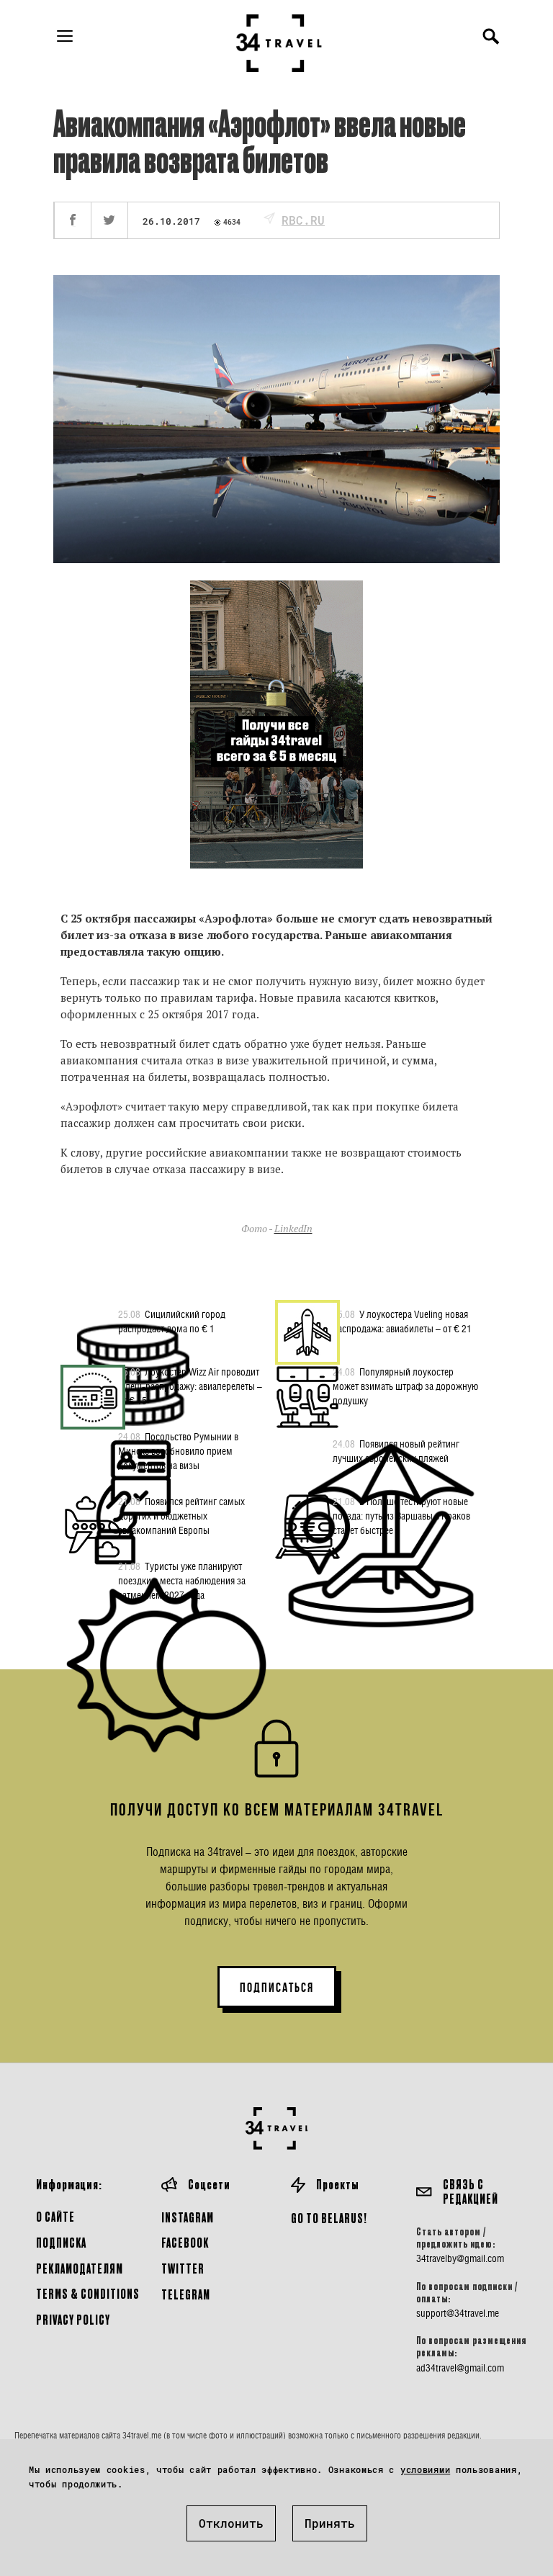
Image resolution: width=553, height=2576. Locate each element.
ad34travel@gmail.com (460, 2368)
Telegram (186, 2294)
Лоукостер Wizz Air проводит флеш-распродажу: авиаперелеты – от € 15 (190, 1386)
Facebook (185, 2242)
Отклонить (231, 2523)
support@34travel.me (458, 2313)
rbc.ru (303, 220)
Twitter (183, 2268)
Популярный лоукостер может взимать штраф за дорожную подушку (405, 1386)
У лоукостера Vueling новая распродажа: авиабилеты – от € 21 (402, 1321)
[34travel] (279, 43)
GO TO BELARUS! (329, 2218)
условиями (425, 2469)
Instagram (188, 2217)
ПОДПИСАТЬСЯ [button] (277, 1988)
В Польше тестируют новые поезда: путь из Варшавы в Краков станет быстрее (401, 1516)
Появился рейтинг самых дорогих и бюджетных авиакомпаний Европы (181, 1516)
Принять (330, 2523)
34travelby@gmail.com (460, 2258)
